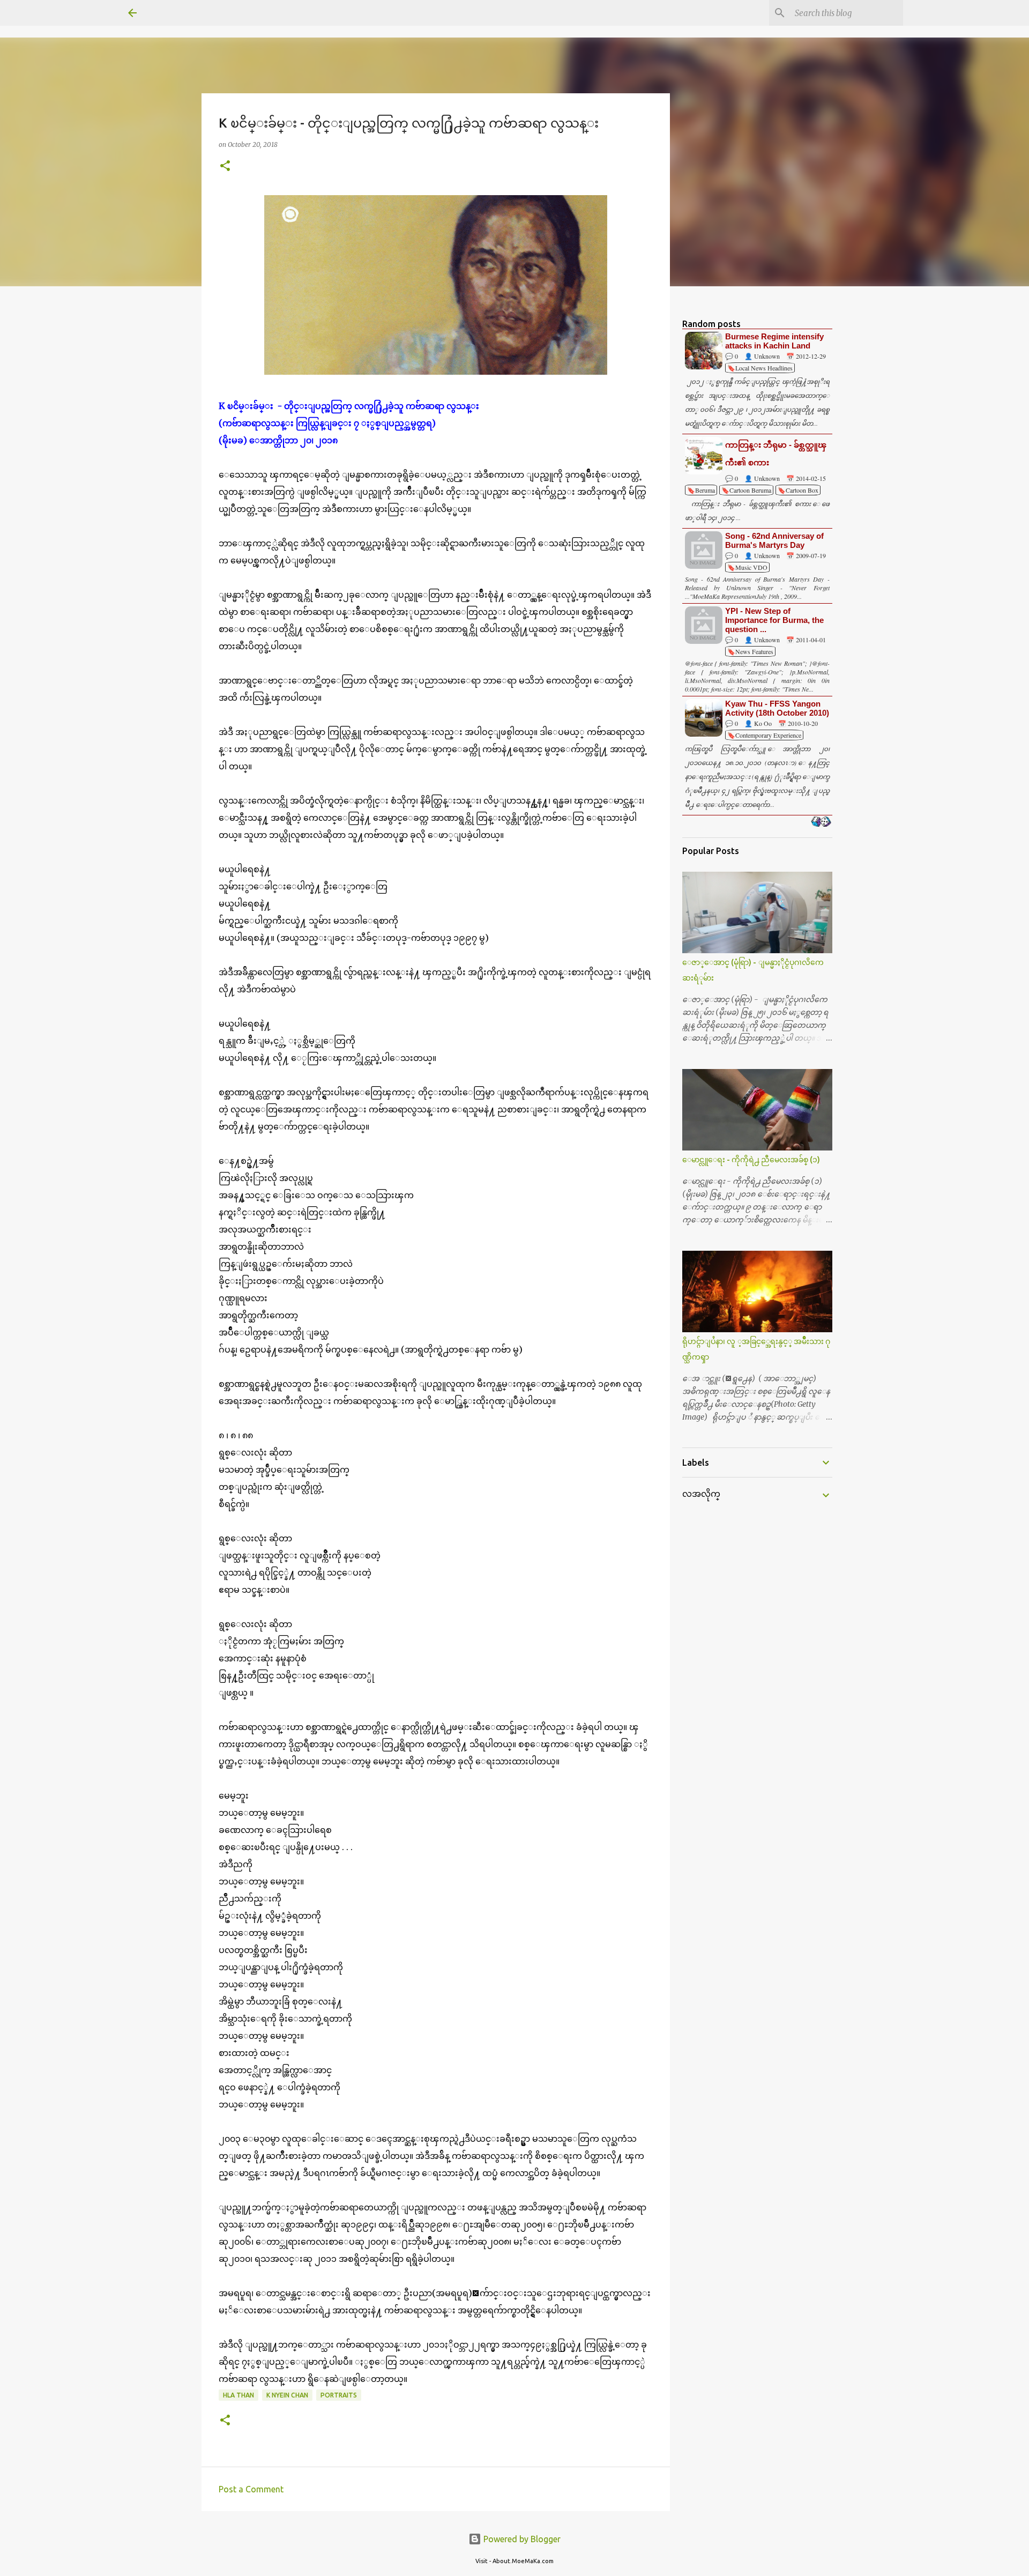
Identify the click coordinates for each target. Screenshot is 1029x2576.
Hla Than (238, 2395)
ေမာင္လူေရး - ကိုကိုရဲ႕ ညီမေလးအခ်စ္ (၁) (751, 1160)
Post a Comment (251, 2489)
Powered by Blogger (521, 2539)
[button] (225, 166)
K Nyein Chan (287, 2395)
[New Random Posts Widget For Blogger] (821, 822)
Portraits (339, 2395)
